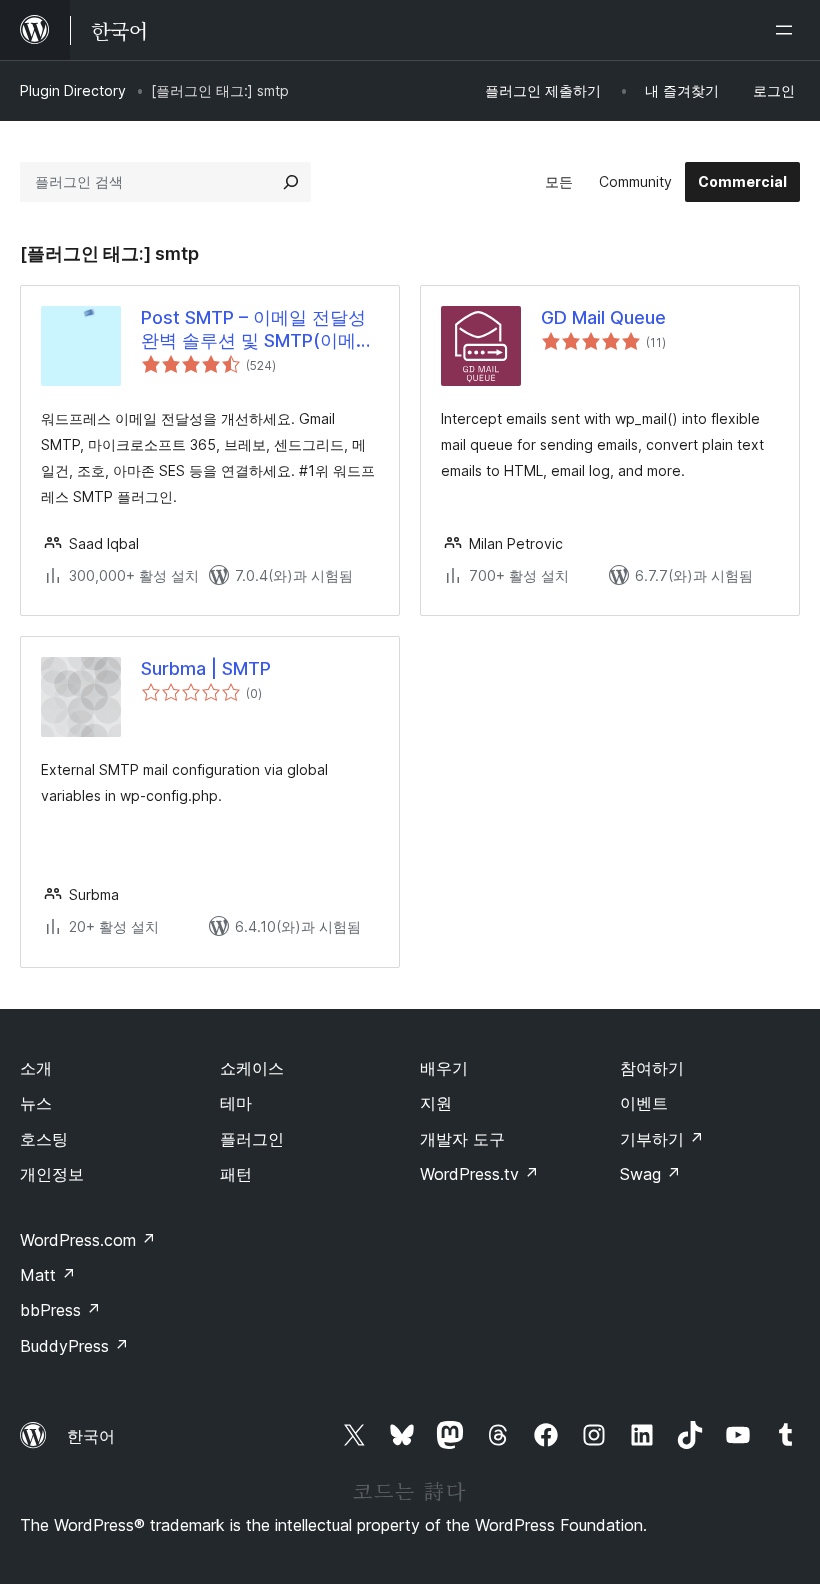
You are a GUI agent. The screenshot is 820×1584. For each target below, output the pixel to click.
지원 (436, 1103)
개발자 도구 (462, 1139)
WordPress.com (88, 1240)
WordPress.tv (479, 1174)
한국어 (91, 1436)
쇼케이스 (252, 1068)
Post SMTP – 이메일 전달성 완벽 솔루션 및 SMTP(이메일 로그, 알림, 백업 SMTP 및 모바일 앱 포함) (257, 330)
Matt (48, 1275)
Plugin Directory (73, 90)
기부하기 (662, 1139)
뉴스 (36, 1103)
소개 (36, 1068)
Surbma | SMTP (206, 668)
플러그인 (252, 1139)
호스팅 (44, 1139)
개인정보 (52, 1174)
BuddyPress (74, 1346)
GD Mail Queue (603, 317)
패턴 (236, 1174)
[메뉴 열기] (788, 30)
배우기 (444, 1068)
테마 (236, 1103)
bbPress (60, 1310)
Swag (650, 1174)
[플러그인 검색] (291, 182)
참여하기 (652, 1068)
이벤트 (644, 1103)
